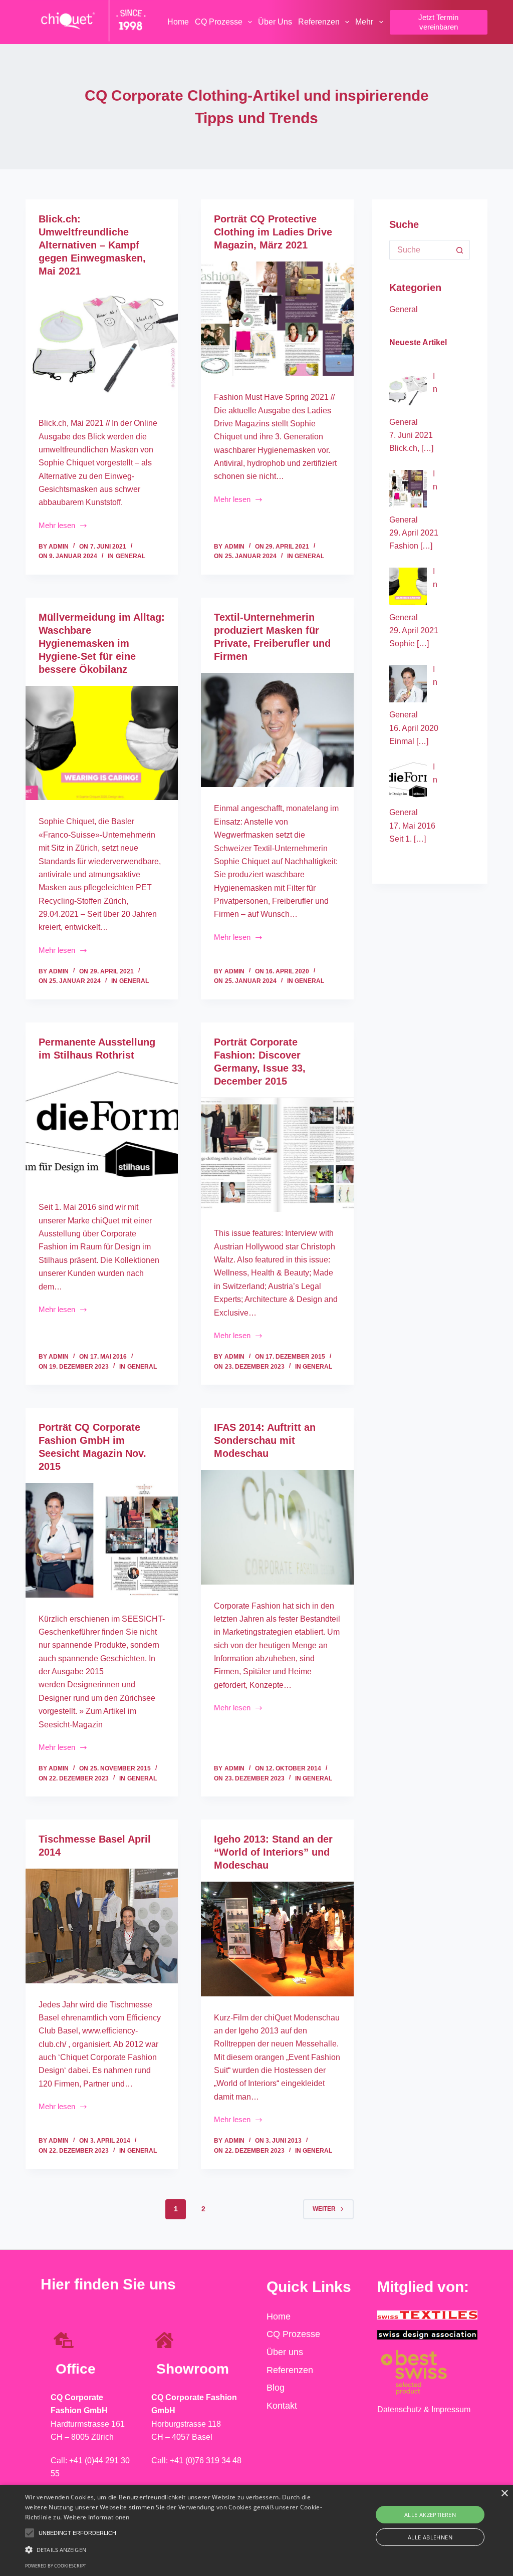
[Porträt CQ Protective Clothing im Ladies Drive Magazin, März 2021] (277, 319)
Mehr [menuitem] (364, 22)
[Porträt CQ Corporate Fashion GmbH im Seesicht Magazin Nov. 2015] (102, 1540)
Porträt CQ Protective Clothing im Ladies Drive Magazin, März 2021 (273, 232)
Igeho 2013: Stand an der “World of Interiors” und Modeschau (273, 1852)
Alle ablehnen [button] (430, 2537)
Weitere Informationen (97, 2517)
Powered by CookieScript (56, 2566)
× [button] (504, 2494)
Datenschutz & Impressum (424, 2409)
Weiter (324, 2209)
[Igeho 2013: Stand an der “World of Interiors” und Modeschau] (277, 1939)
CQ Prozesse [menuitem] (219, 22)
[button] (30, 2533)
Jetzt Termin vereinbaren (438, 22)
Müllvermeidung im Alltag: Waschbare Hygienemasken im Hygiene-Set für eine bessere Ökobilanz (102, 643)
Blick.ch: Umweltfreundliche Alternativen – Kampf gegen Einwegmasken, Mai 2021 (92, 245)
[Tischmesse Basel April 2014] (102, 1926)
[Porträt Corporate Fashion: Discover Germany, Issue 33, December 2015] (277, 1155)
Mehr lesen (69, 525)
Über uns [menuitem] (275, 22)
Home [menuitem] (178, 22)
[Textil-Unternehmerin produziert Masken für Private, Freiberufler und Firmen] (277, 730)
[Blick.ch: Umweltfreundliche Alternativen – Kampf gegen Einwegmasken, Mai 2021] (102, 345)
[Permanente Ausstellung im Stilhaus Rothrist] (102, 1129)
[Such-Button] (460, 250)
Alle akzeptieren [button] (430, 2515)
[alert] (256, 2530)
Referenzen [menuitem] (319, 22)
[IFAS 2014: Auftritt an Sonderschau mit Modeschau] (277, 1527)
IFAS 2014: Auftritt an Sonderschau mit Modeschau (265, 1440)
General (131, 556)
